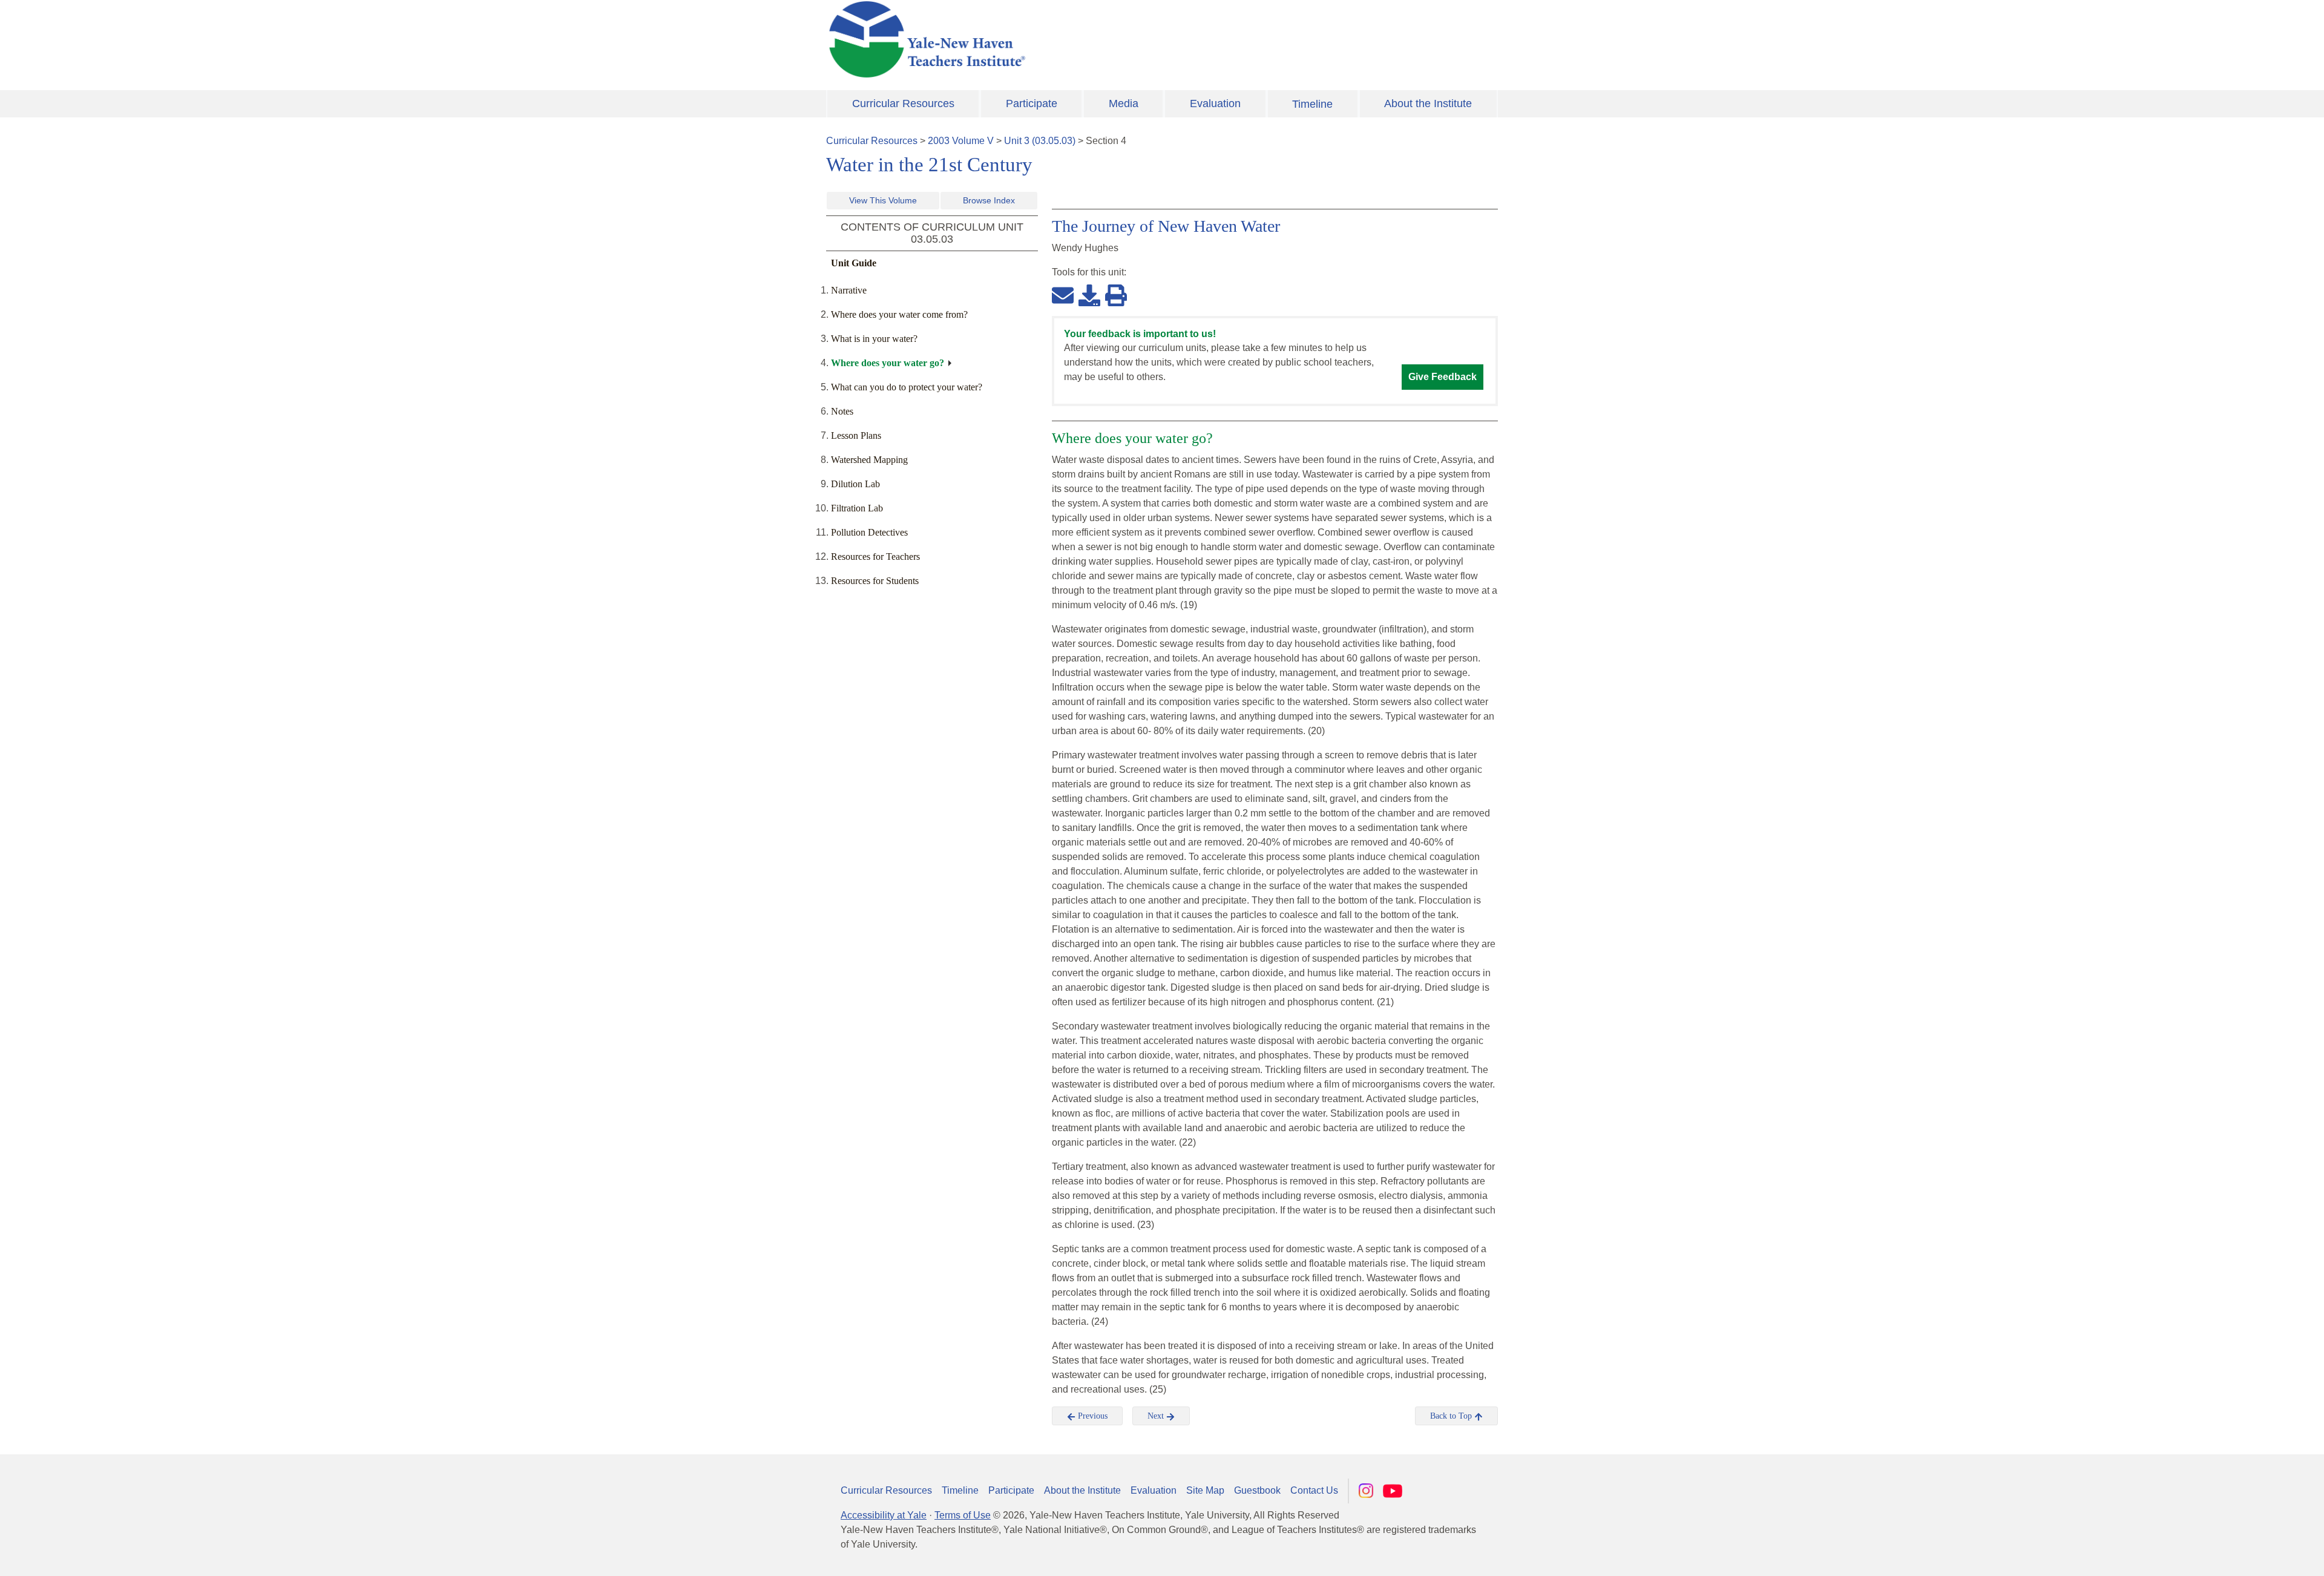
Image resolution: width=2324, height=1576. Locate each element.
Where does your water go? (888, 363)
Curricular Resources (903, 103)
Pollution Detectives (869, 532)
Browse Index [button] (989, 200)
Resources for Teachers (875, 557)
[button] (2254, 1555)
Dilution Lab (855, 484)
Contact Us (1314, 1490)
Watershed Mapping (869, 460)
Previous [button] (1091, 1416)
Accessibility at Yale (884, 1515)
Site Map (1205, 1490)
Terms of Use (963, 1515)
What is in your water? (874, 339)
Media (1124, 103)
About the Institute (1428, 103)
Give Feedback (1443, 377)
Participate (1032, 103)
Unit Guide (854, 263)
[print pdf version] (1116, 295)
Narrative (849, 290)
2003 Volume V (961, 141)
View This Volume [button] (883, 200)
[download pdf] (1089, 295)
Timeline (1312, 104)
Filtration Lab (857, 508)
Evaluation (1215, 103)
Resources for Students (875, 581)
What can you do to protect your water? (907, 387)
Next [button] (1157, 1416)
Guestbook (1257, 1490)
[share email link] (1063, 295)
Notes (842, 411)
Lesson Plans (856, 435)
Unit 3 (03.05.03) (1040, 141)
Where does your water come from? (899, 314)
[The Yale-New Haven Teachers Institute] (1047, 39)
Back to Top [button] (1452, 1416)
